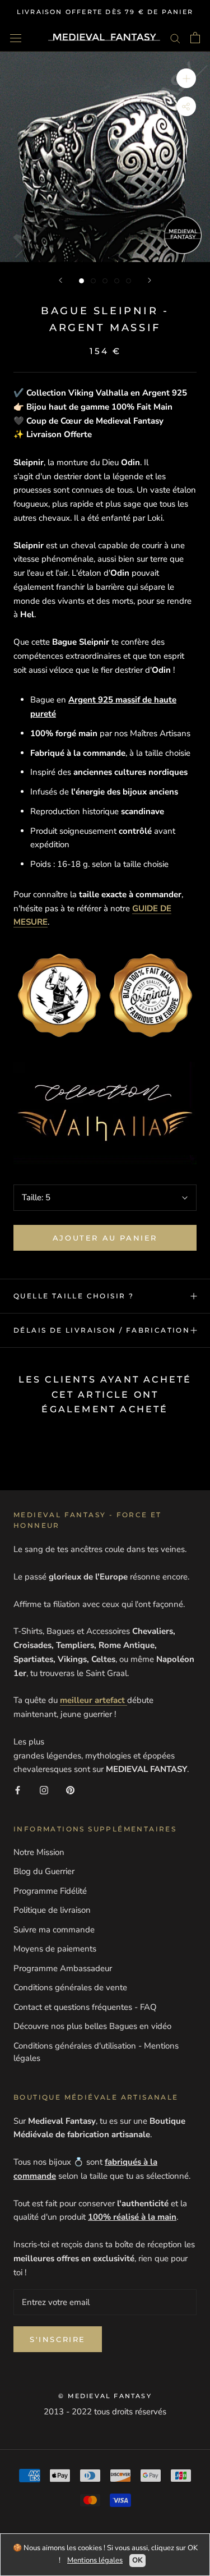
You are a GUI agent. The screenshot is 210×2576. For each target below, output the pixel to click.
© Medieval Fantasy (105, 2396)
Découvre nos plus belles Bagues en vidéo (92, 2026)
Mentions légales (95, 2560)
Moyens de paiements (55, 1949)
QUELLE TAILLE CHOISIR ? (74, 1296)
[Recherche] (175, 38)
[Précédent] (60, 280)
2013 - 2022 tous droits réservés (105, 2412)
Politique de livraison (52, 1910)
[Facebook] (18, 1790)
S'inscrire (58, 2339)
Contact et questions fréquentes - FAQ (85, 2007)
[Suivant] (150, 280)
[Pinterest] (70, 1790)
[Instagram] (44, 1790)
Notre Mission (39, 1852)
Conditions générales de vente (70, 1987)
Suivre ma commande (54, 1930)
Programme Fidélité (50, 1891)
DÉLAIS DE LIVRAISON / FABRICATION (102, 1330)
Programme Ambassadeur (63, 1968)
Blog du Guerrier (44, 1871)
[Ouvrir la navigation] (16, 37)
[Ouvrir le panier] (195, 38)
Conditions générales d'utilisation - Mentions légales (96, 2052)
